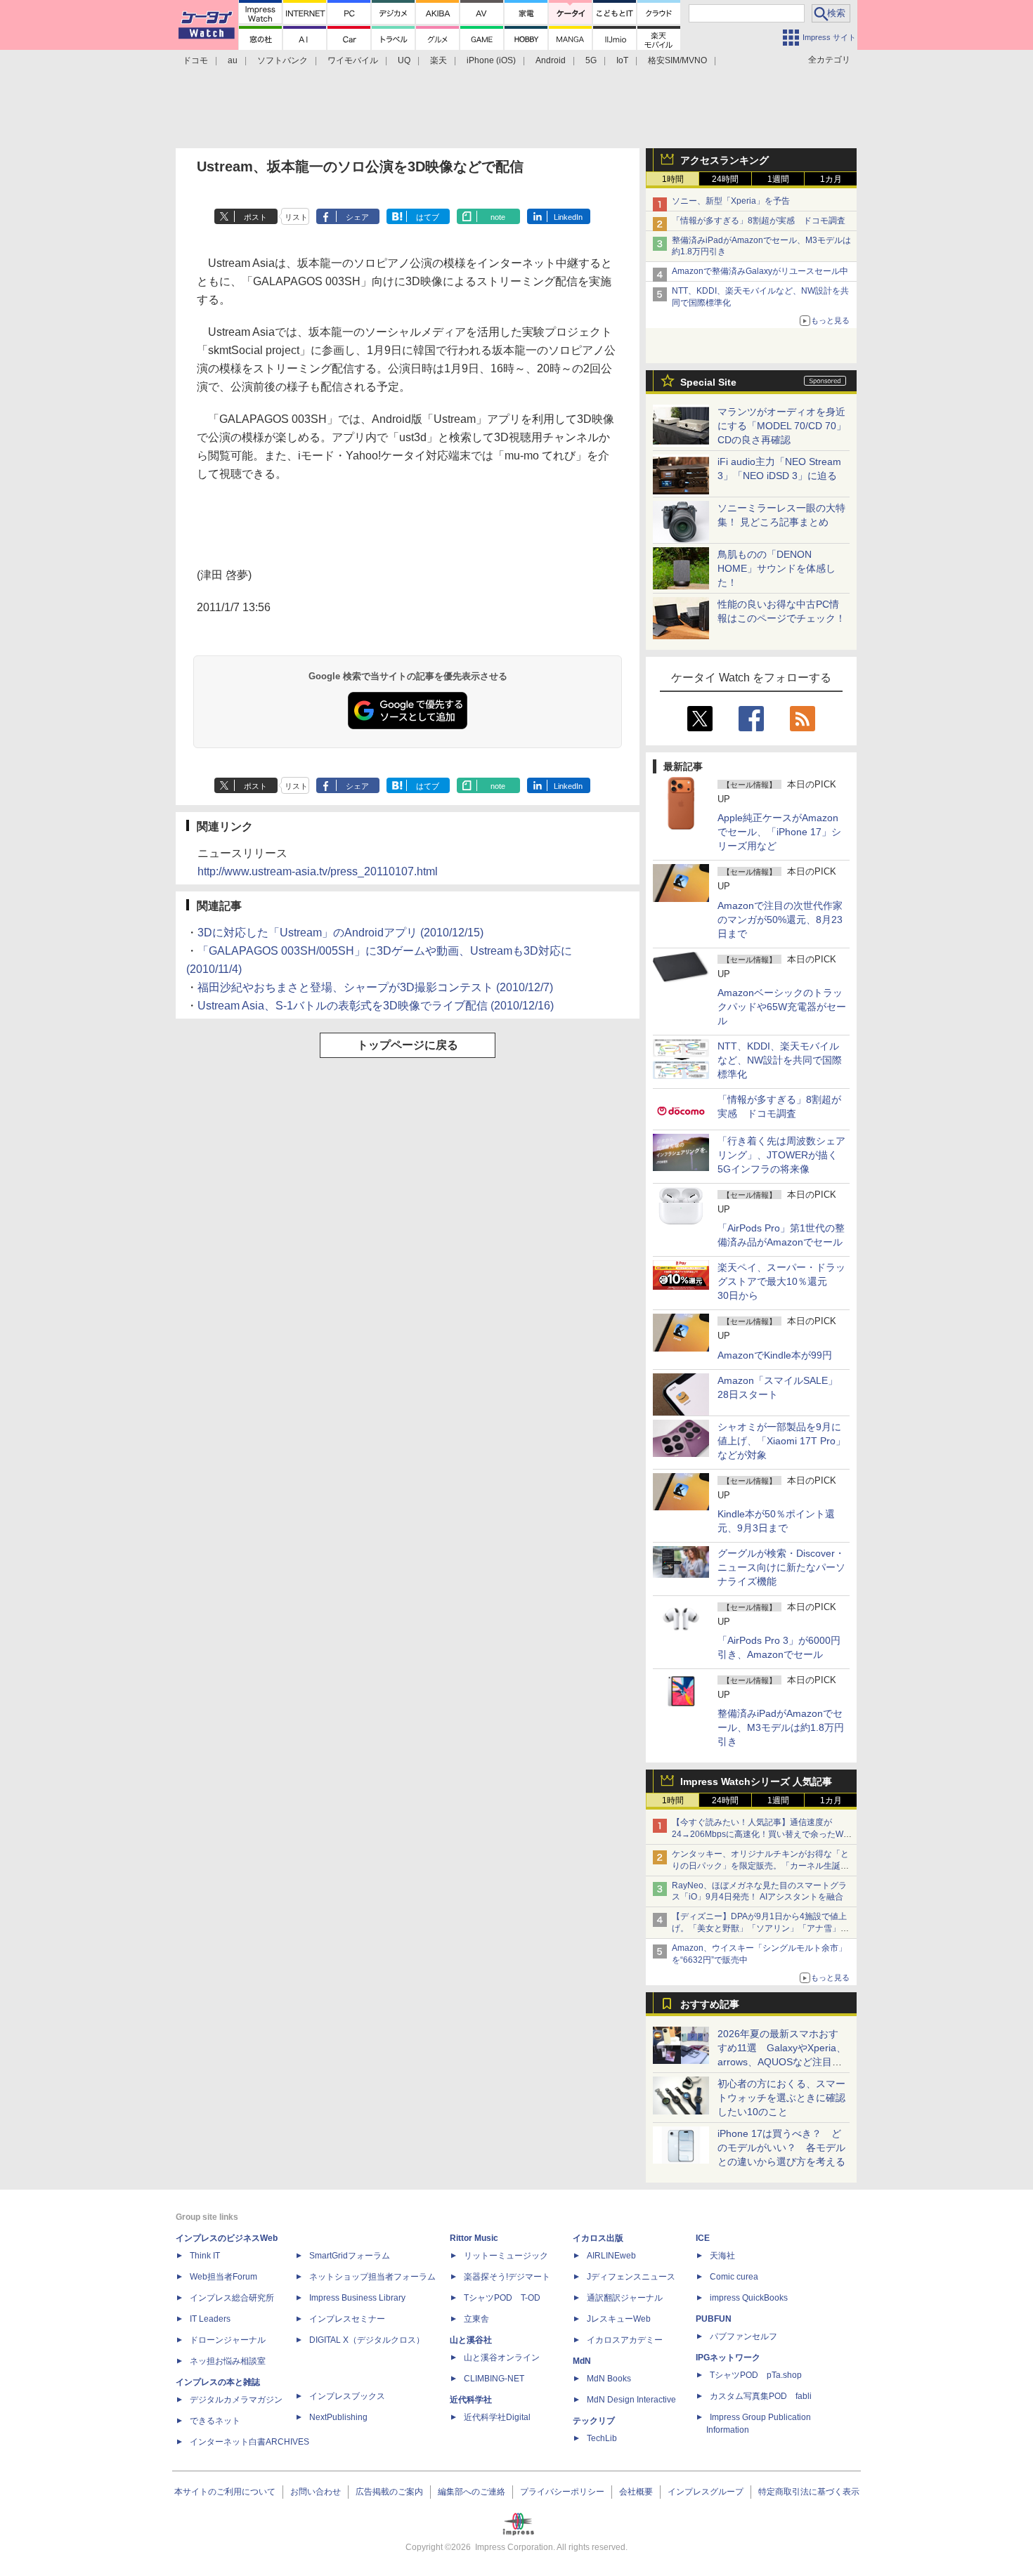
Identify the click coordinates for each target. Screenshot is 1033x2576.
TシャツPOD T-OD (502, 2298)
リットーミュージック (506, 2256)
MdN (582, 2361)
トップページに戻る (408, 1045)
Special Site (708, 382)
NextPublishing (338, 2417)
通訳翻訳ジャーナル (625, 2298)
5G (591, 60)
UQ (404, 60)
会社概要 (636, 2492)
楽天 (438, 60)
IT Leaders (210, 2319)
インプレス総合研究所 (232, 2298)
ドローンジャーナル (228, 2340)
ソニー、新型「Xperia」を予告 (731, 201)
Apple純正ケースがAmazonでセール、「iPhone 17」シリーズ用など (779, 832)
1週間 (778, 179)
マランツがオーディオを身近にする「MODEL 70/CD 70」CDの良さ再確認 (782, 426)
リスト (296, 217)
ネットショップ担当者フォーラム (372, 2277)
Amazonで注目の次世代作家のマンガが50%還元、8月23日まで (780, 920)
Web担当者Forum (223, 2277)
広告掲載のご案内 (389, 2492)
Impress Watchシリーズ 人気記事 (756, 1781)
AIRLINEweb (611, 2256)
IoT (622, 60)
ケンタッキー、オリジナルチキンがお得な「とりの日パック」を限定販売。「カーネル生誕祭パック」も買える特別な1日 (760, 1866)
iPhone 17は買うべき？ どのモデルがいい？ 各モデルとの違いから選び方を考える (781, 2147)
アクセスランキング (725, 160)
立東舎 (476, 2319)
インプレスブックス (347, 2396)
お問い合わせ (316, 2492)
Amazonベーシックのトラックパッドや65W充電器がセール (782, 1007)
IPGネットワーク (728, 2358)
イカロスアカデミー (625, 2340)
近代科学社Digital (497, 2417)
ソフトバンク (282, 60)
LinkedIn (568, 217)
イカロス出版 (598, 2238)
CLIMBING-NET (494, 2379)
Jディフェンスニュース (631, 2277)
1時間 (673, 179)
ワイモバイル (353, 60)
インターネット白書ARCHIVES (249, 2442)
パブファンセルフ (743, 2336)
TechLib (602, 2438)
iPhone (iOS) (491, 60)
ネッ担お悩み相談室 (228, 2361)
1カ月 (831, 179)
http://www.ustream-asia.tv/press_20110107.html (318, 871)
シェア (357, 217)
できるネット (215, 2421)
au (233, 60)
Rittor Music (474, 2238)
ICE (703, 2238)
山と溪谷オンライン (502, 2358)
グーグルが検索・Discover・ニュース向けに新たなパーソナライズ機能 (781, 1567)
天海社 (722, 2256)
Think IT (205, 2256)
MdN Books (609, 2379)
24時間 (725, 179)
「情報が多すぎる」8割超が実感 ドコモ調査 (759, 221)
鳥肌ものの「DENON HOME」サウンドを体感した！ (777, 568)
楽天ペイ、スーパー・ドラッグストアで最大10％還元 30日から (781, 1281)
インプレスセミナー (347, 2319)
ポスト (255, 217)
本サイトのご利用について (225, 2492)
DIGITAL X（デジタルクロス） (367, 2340)
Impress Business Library (357, 2298)
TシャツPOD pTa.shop (756, 2375)
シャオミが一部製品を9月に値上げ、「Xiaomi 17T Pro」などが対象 (781, 1441)
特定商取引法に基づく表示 (809, 2492)
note (498, 217)
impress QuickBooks (749, 2298)
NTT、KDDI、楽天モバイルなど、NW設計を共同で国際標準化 (780, 1060)
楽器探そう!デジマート (507, 2277)
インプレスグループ (706, 2492)
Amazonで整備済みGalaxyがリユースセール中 (760, 271)
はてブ (428, 217)
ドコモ (195, 60)
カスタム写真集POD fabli (761, 2396)
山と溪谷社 (471, 2340)
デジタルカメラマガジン (236, 2400)
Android (551, 60)
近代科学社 (471, 2400)
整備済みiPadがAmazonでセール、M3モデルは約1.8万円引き (781, 1727)
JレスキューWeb (619, 2319)
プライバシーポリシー (562, 2492)
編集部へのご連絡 (472, 2492)
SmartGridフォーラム (350, 2256)
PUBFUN (714, 2319)
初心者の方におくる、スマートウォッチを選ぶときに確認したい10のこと (781, 2098)
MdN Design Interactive (631, 2400)
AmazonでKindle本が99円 (775, 1355)
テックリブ (594, 2421)
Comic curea (734, 2277)
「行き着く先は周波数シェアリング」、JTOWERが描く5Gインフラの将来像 (781, 1155)
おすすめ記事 (710, 2004)
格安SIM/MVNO (677, 60)
